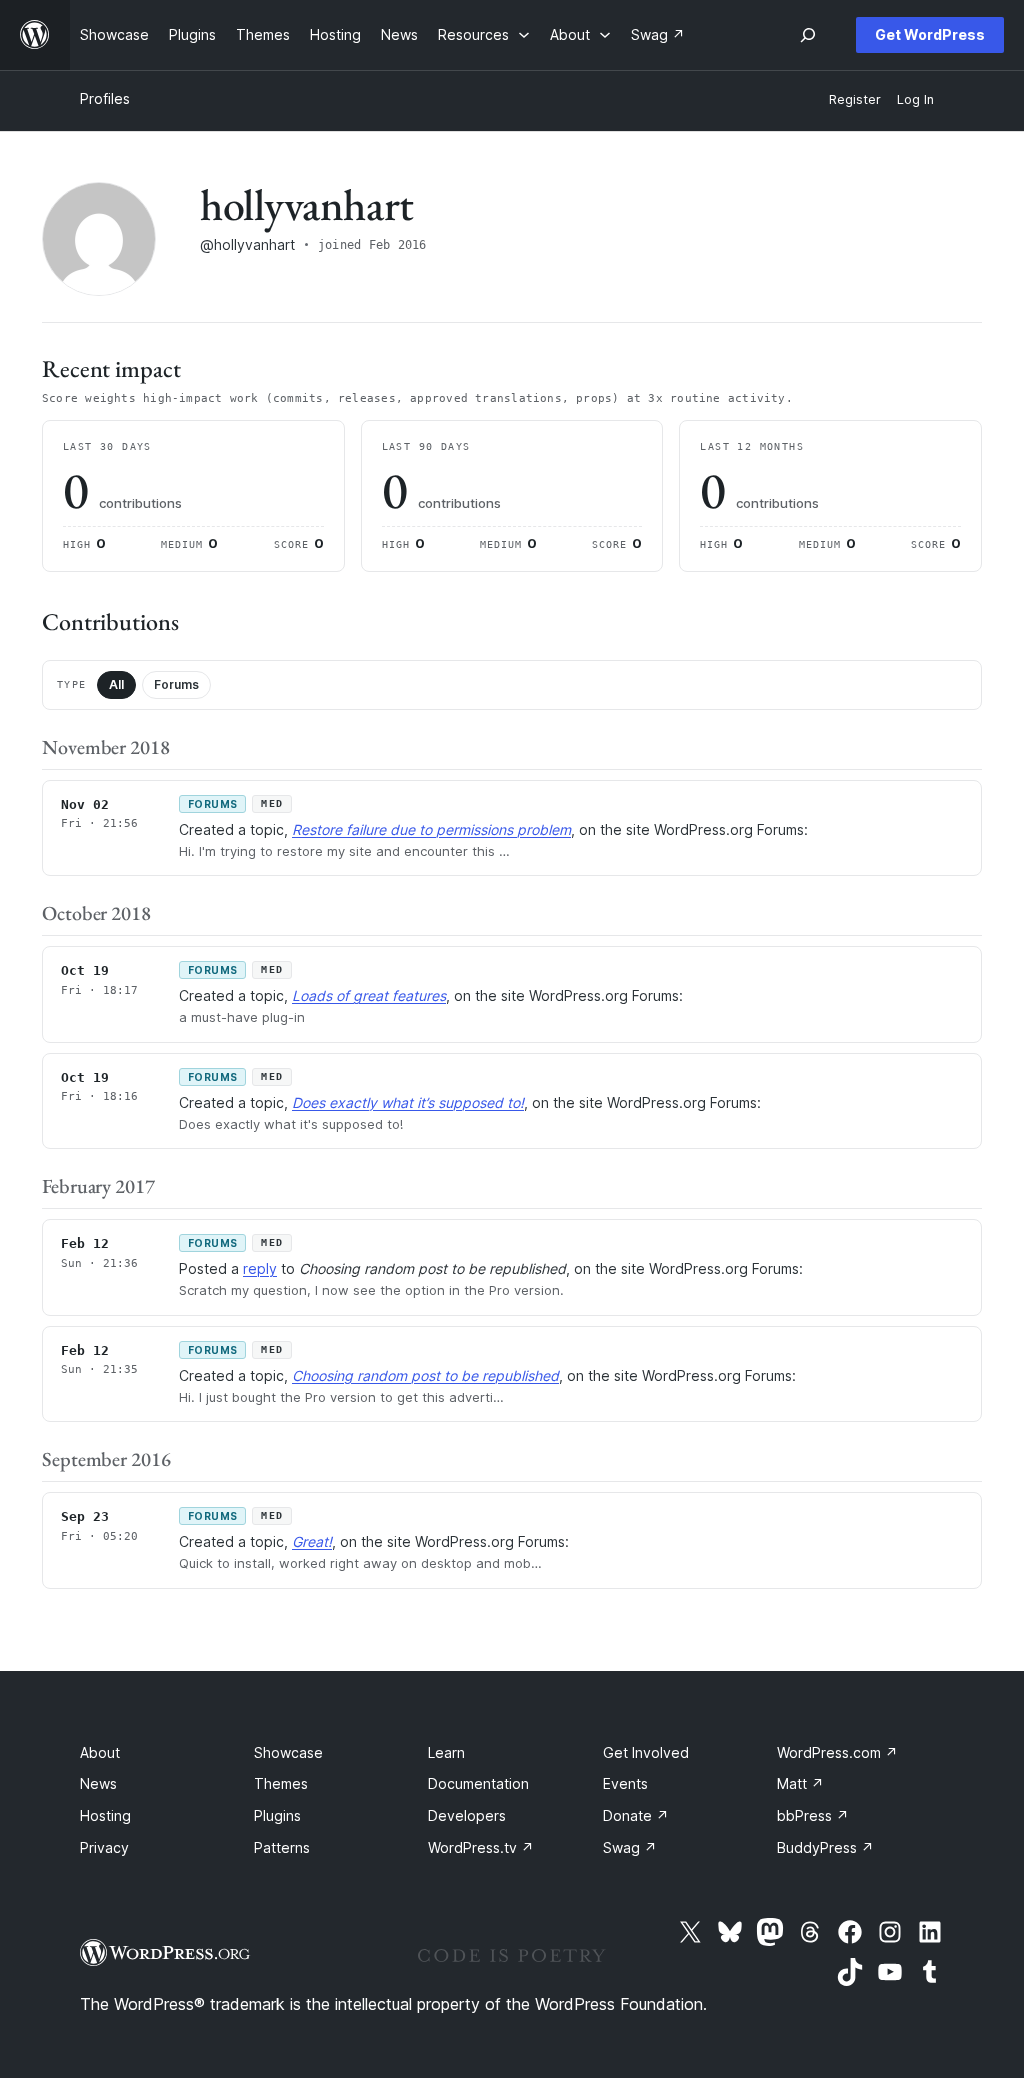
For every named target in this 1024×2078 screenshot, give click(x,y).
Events (625, 1783)
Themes (281, 1783)
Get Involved (646, 1752)
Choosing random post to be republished (425, 1375)
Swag (630, 1847)
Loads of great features (369, 995)
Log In (915, 99)
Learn (446, 1752)
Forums (176, 684)
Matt (800, 1783)
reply (260, 1268)
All (116, 684)
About (100, 1752)
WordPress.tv (481, 1847)
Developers (467, 1815)
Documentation (478, 1783)
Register (855, 99)
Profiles (105, 98)
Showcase (288, 1752)
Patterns (282, 1847)
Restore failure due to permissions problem (431, 829)
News (98, 1783)
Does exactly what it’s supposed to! (408, 1102)
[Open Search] (808, 35)
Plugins (277, 1815)
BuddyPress (825, 1847)
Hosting (105, 1815)
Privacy (104, 1847)
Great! (312, 1541)
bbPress (813, 1815)
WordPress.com (837, 1752)
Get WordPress (930, 34)
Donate (636, 1815)
